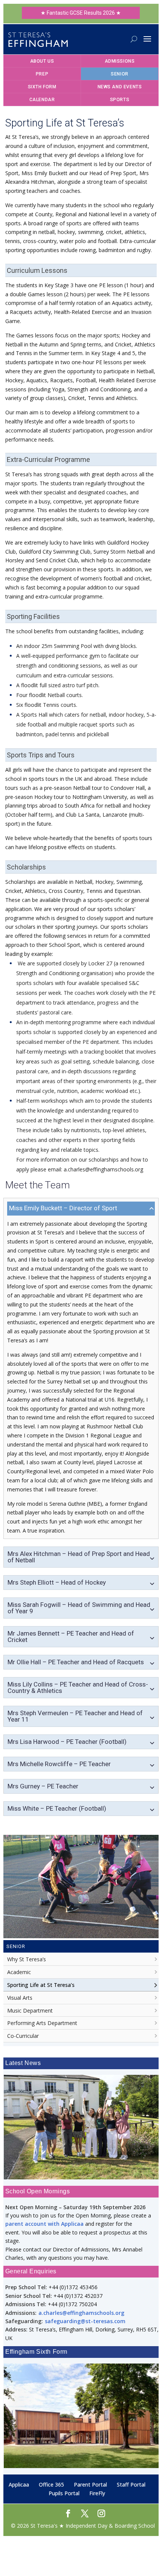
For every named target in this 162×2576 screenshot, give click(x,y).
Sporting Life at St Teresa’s (41, 1985)
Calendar (42, 100)
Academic (19, 1972)
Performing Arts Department (42, 2023)
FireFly (97, 2493)
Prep (42, 74)
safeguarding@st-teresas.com (85, 2321)
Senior (120, 74)
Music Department (30, 2010)
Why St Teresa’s (27, 1959)
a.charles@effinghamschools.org (81, 2312)
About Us (42, 61)
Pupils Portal (64, 2493)
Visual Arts (20, 1998)
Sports (120, 100)
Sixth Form (42, 87)
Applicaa (19, 2484)
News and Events (120, 87)
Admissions (120, 61)
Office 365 (51, 2484)
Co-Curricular (23, 2036)
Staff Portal (131, 2484)
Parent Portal (90, 2484)
